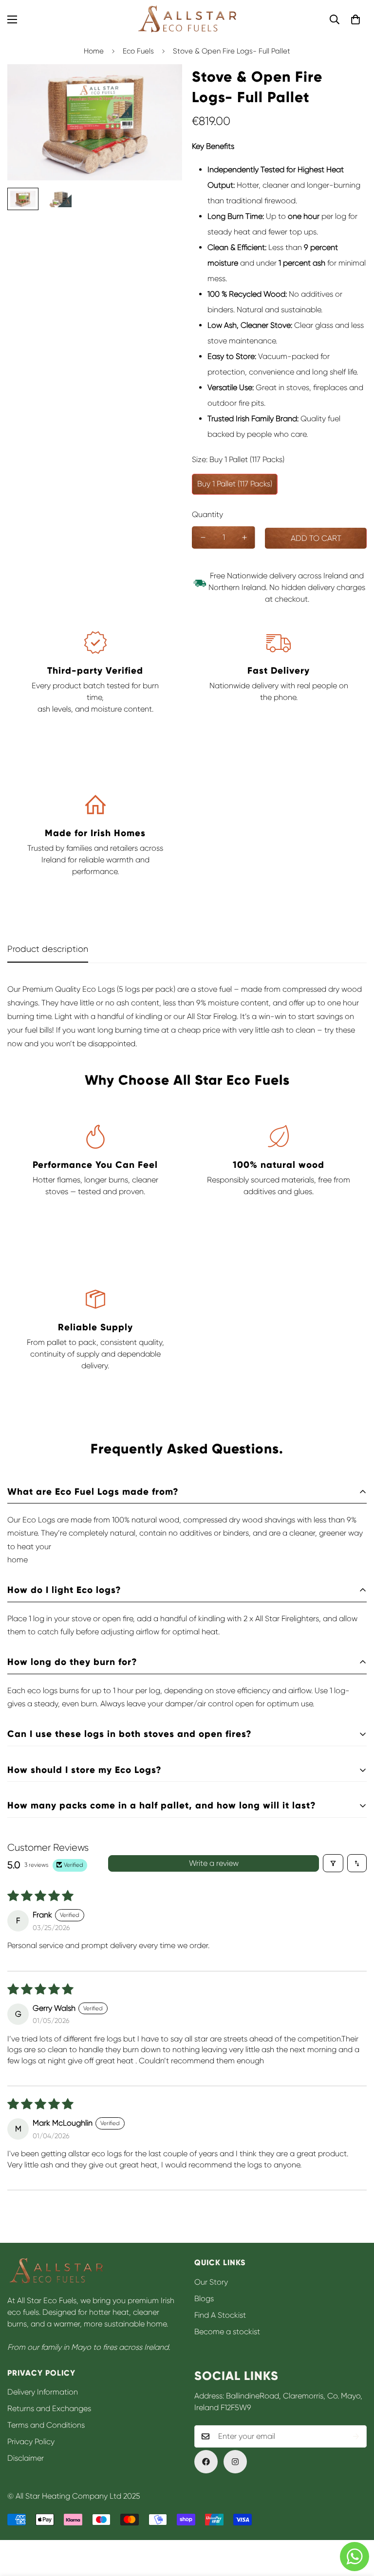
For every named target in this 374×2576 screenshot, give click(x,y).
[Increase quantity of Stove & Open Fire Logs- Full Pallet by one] (244, 537)
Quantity (207, 514)
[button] (355, 19)
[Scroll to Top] (355, 2523)
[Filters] (333, 1863)
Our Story (211, 2282)
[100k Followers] (235, 2462)
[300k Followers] (206, 2462)
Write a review (214, 1863)
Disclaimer (26, 2458)
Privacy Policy (31, 2442)
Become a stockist (227, 2332)
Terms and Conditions (46, 2425)
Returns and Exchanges (49, 2408)
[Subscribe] (356, 2436)
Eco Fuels (138, 51)
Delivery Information (43, 2392)
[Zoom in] (161, 85)
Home (94, 51)
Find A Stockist (220, 2315)
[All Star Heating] (187, 19)
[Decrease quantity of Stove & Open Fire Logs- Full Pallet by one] (203, 537)
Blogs (204, 2299)
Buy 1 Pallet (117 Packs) (235, 484)
